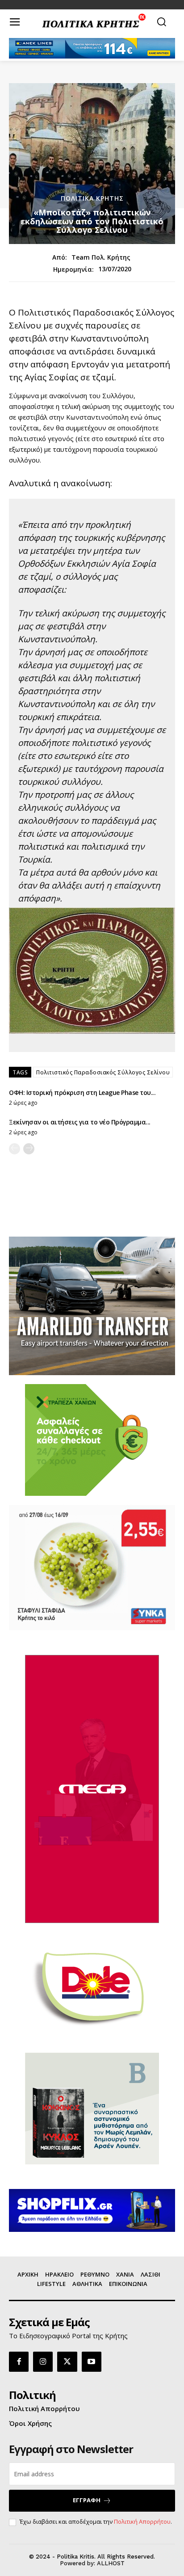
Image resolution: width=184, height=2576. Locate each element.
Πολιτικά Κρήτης (92, 198)
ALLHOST (111, 2563)
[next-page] (29, 1149)
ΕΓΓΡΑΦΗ (87, 2500)
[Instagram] (43, 2361)
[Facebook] (19, 2361)
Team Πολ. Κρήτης (101, 258)
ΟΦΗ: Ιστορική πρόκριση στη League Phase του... (82, 1092)
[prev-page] (15, 1149)
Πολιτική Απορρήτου (142, 2521)
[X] (67, 2361)
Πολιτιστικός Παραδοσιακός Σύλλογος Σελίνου (103, 1072)
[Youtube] (92, 2361)
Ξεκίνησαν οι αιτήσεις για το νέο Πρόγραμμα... (80, 1122)
